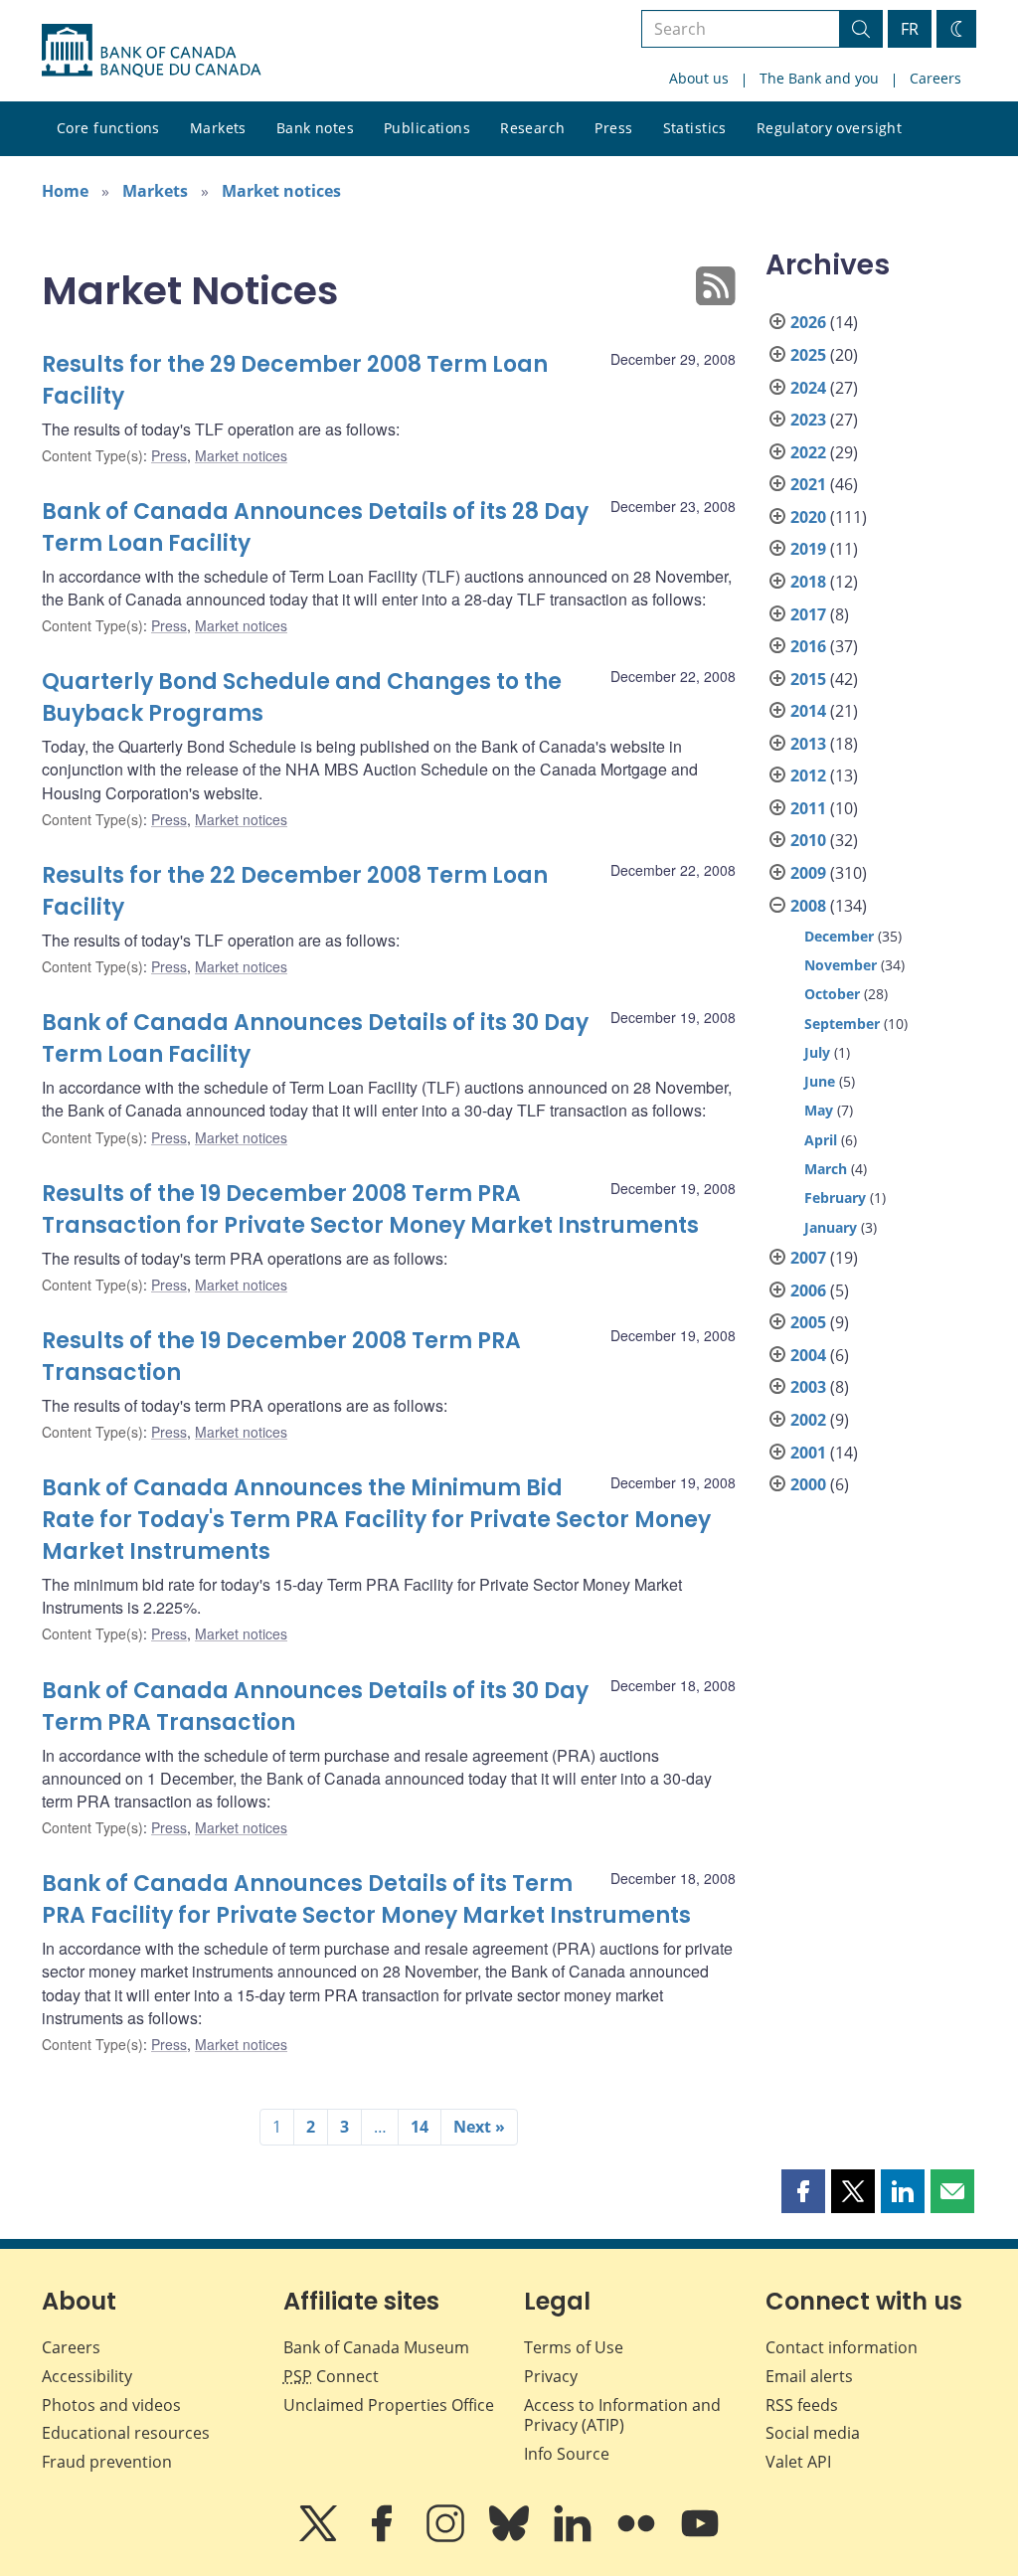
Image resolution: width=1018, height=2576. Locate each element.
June (820, 1081)
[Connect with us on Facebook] (384, 2537)
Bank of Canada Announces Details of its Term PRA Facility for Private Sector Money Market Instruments (366, 1899)
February (835, 1198)
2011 (808, 808)
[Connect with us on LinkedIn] (575, 2537)
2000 (808, 1484)
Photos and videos (111, 2405)
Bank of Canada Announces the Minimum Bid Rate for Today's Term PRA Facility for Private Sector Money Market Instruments (376, 1520)
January (831, 1227)
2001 (808, 1453)
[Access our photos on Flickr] (638, 2537)
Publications (427, 128)
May (819, 1110)
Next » (479, 2127)
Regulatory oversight (829, 128)
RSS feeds (802, 2405)
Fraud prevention (107, 2462)
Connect (331, 2376)
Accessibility (87, 2376)
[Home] (151, 51)
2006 (808, 1290)
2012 (808, 775)
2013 (808, 744)
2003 (808, 1387)
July (817, 1052)
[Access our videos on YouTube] (700, 2537)
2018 (808, 582)
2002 (808, 1420)
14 (420, 2127)
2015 (808, 679)
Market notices (281, 191)
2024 (808, 388)
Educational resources (126, 2433)
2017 (808, 614)
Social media (813, 2433)
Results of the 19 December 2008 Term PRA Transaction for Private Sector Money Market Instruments (370, 1209)
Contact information (842, 2347)
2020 (808, 517)
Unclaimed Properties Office (389, 2405)
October (832, 994)
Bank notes (315, 128)
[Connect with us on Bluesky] (511, 2537)
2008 (808, 906)
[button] (803, 2191)
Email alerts (809, 2376)
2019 (808, 549)
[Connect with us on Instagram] (447, 2537)
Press (613, 128)
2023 (808, 420)
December (839, 936)
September (842, 1024)
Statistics (695, 128)
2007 (808, 1258)
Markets (218, 128)
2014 (808, 711)
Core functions (108, 128)
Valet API (798, 2462)
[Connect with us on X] (320, 2537)
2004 (808, 1355)
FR (910, 29)
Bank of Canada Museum (376, 2347)
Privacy (551, 2376)
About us (699, 78)
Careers (935, 78)
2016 (808, 646)
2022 (808, 452)
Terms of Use (574, 2347)
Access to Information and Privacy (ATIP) (622, 2415)
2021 (808, 484)
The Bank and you (819, 78)
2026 (808, 322)
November (841, 965)
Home (65, 191)
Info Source (567, 2454)
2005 (808, 1322)
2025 (808, 355)
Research (532, 128)
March (826, 1169)
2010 (808, 840)
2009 (808, 873)
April (821, 1140)
